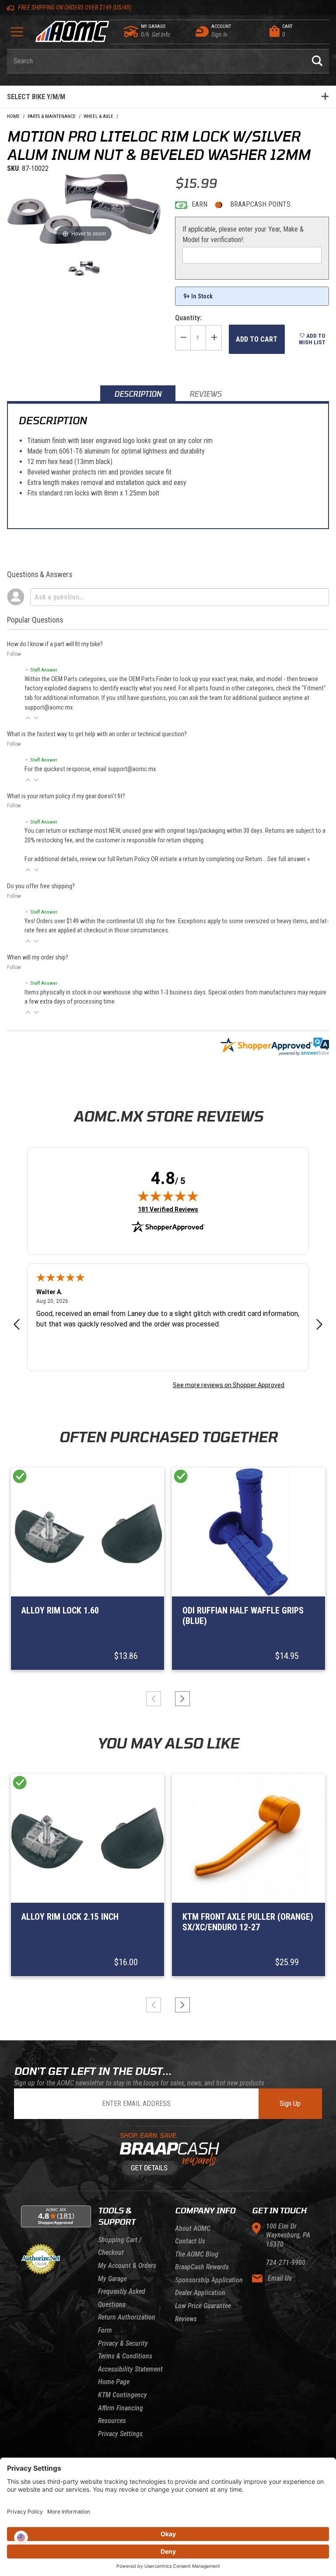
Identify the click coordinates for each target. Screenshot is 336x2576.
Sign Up (290, 2103)
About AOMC (193, 2228)
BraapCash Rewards (202, 2267)
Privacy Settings (120, 2434)
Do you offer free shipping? (41, 886)
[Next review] (319, 1325)
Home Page (114, 2382)
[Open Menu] (17, 35)
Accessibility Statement (130, 2369)
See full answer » (289, 859)
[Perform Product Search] (317, 61)
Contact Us (190, 2241)
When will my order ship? (38, 957)
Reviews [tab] (206, 394)
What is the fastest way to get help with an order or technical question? (97, 734)
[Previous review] (17, 1325)
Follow (14, 654)
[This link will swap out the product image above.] (84, 209)
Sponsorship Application (209, 2280)
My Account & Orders (127, 2266)
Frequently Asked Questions (122, 2298)
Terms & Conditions (125, 2356)
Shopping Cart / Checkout (120, 2246)
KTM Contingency (122, 2395)
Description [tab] (138, 394)
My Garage (112, 2279)
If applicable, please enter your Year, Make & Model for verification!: (243, 234)
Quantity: (188, 318)
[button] (28, 718)
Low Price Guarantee (203, 2306)
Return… (256, 859)
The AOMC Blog (197, 2254)
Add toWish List (312, 339)
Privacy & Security (123, 2343)
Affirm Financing (121, 2408)
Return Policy (133, 859)
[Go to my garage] (131, 31)
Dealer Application (200, 2293)
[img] (168, 1196)
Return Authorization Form (127, 2324)
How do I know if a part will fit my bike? (55, 644)
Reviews (186, 2319)
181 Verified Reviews (168, 1209)
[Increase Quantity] (214, 338)
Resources (112, 2421)
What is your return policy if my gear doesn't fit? (66, 796)
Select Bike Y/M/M (36, 97)
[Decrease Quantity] (183, 338)
